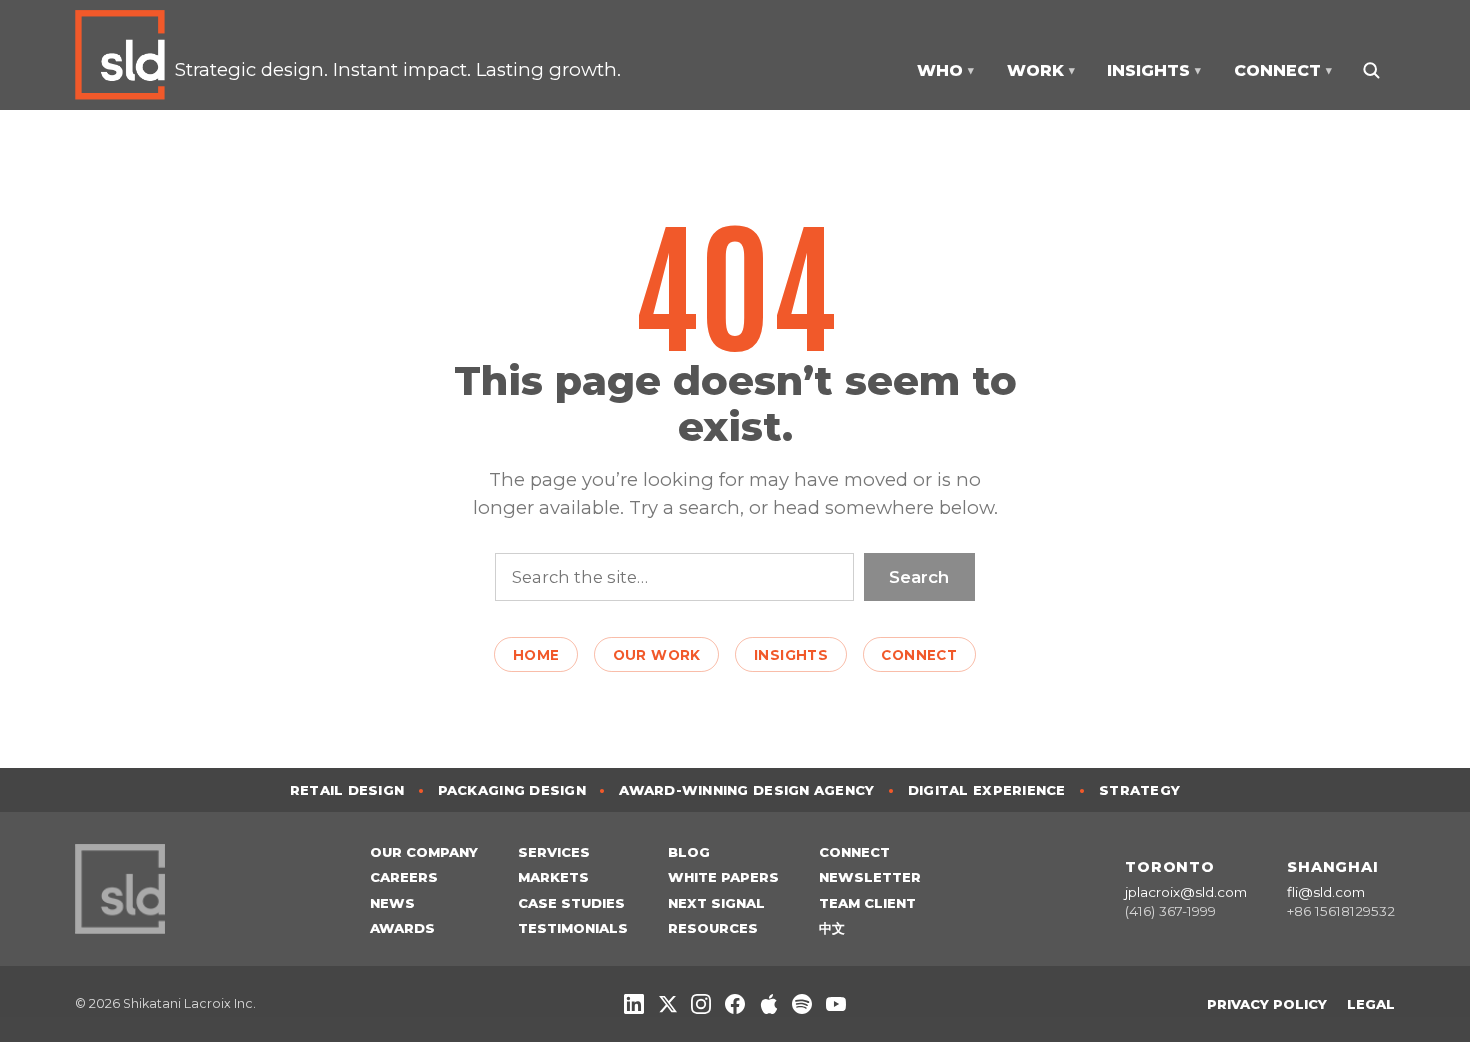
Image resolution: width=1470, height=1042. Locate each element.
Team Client (867, 903)
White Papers (723, 877)
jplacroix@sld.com (1186, 892)
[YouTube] (836, 1004)
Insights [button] (1154, 70)
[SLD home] (125, 55)
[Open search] (1370, 70)
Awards (402, 928)
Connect (919, 655)
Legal (1371, 1004)
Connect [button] (1283, 70)
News (392, 903)
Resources (713, 928)
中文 (832, 928)
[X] (668, 1004)
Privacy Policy (1267, 1004)
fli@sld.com (1326, 892)
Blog (689, 852)
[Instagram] (701, 1004)
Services (554, 852)
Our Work (657, 655)
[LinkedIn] (634, 1004)
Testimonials (573, 928)
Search (919, 577)
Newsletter (870, 877)
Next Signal (716, 903)
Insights (791, 655)
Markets (553, 877)
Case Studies (571, 903)
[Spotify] (802, 1004)
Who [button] (945, 70)
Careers (404, 877)
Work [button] (1041, 70)
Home (536, 655)
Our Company (424, 852)
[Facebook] (735, 1004)
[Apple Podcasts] (769, 1004)
